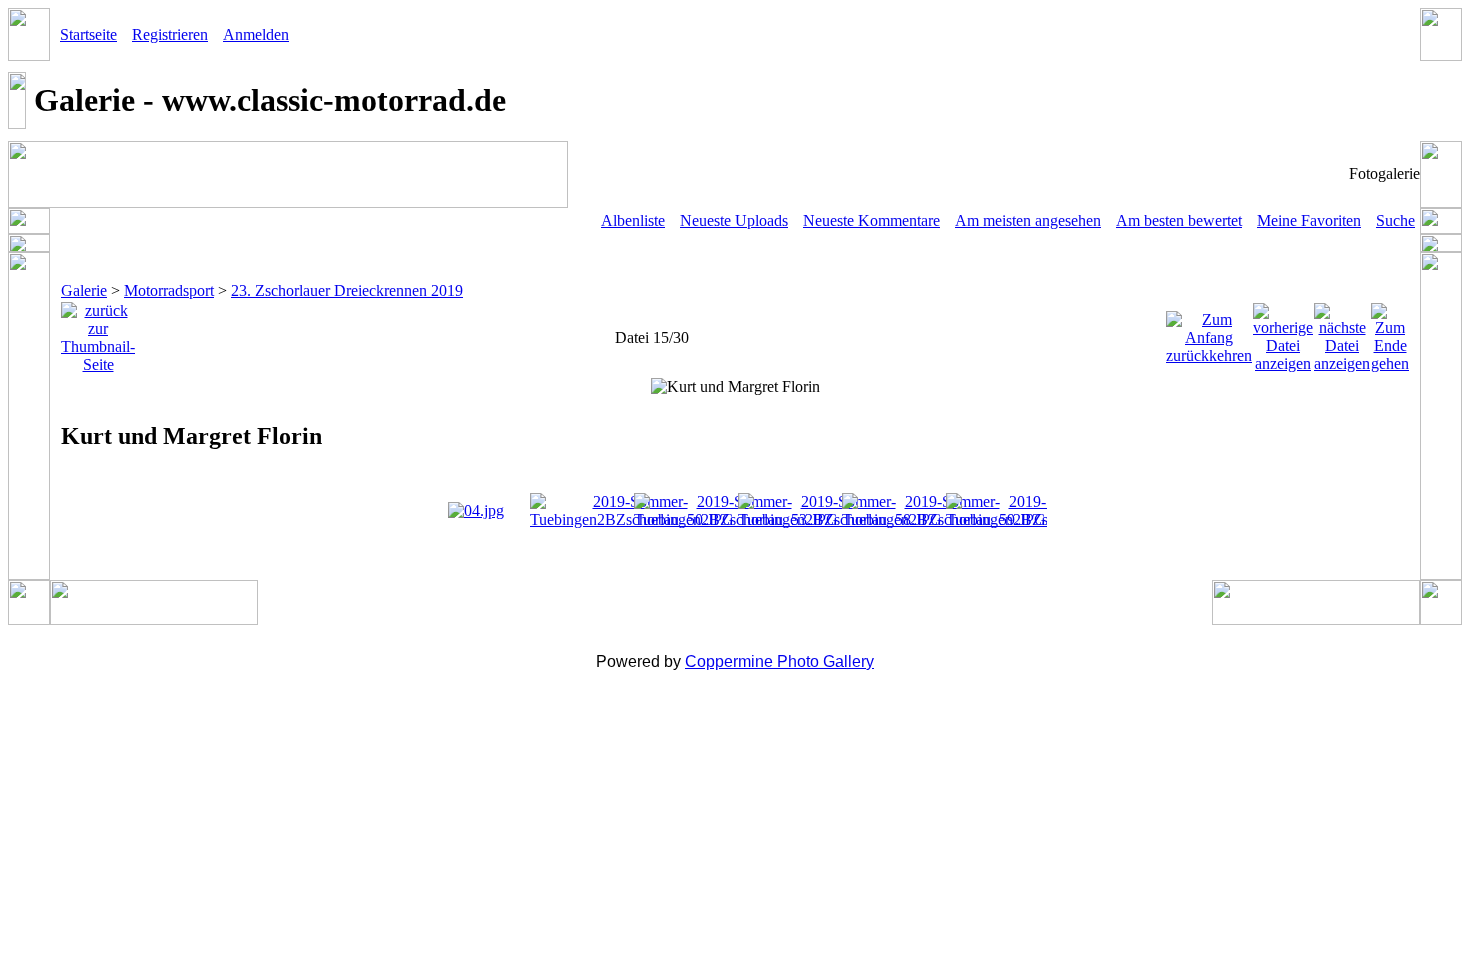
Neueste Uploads (734, 220)
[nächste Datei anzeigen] (1342, 332)
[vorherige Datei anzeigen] (1283, 332)
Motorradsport (169, 290)
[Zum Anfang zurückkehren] (1209, 332)
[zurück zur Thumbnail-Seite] (98, 332)
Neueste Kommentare (871, 220)
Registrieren (170, 34)
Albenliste (633, 220)
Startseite (88, 34)
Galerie (84, 290)
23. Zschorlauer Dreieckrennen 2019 (347, 290)
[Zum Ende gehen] (1390, 332)
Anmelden (256, 34)
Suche (1395, 220)
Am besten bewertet (1179, 220)
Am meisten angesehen (1028, 220)
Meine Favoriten (1309, 220)
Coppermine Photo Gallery (779, 661)
